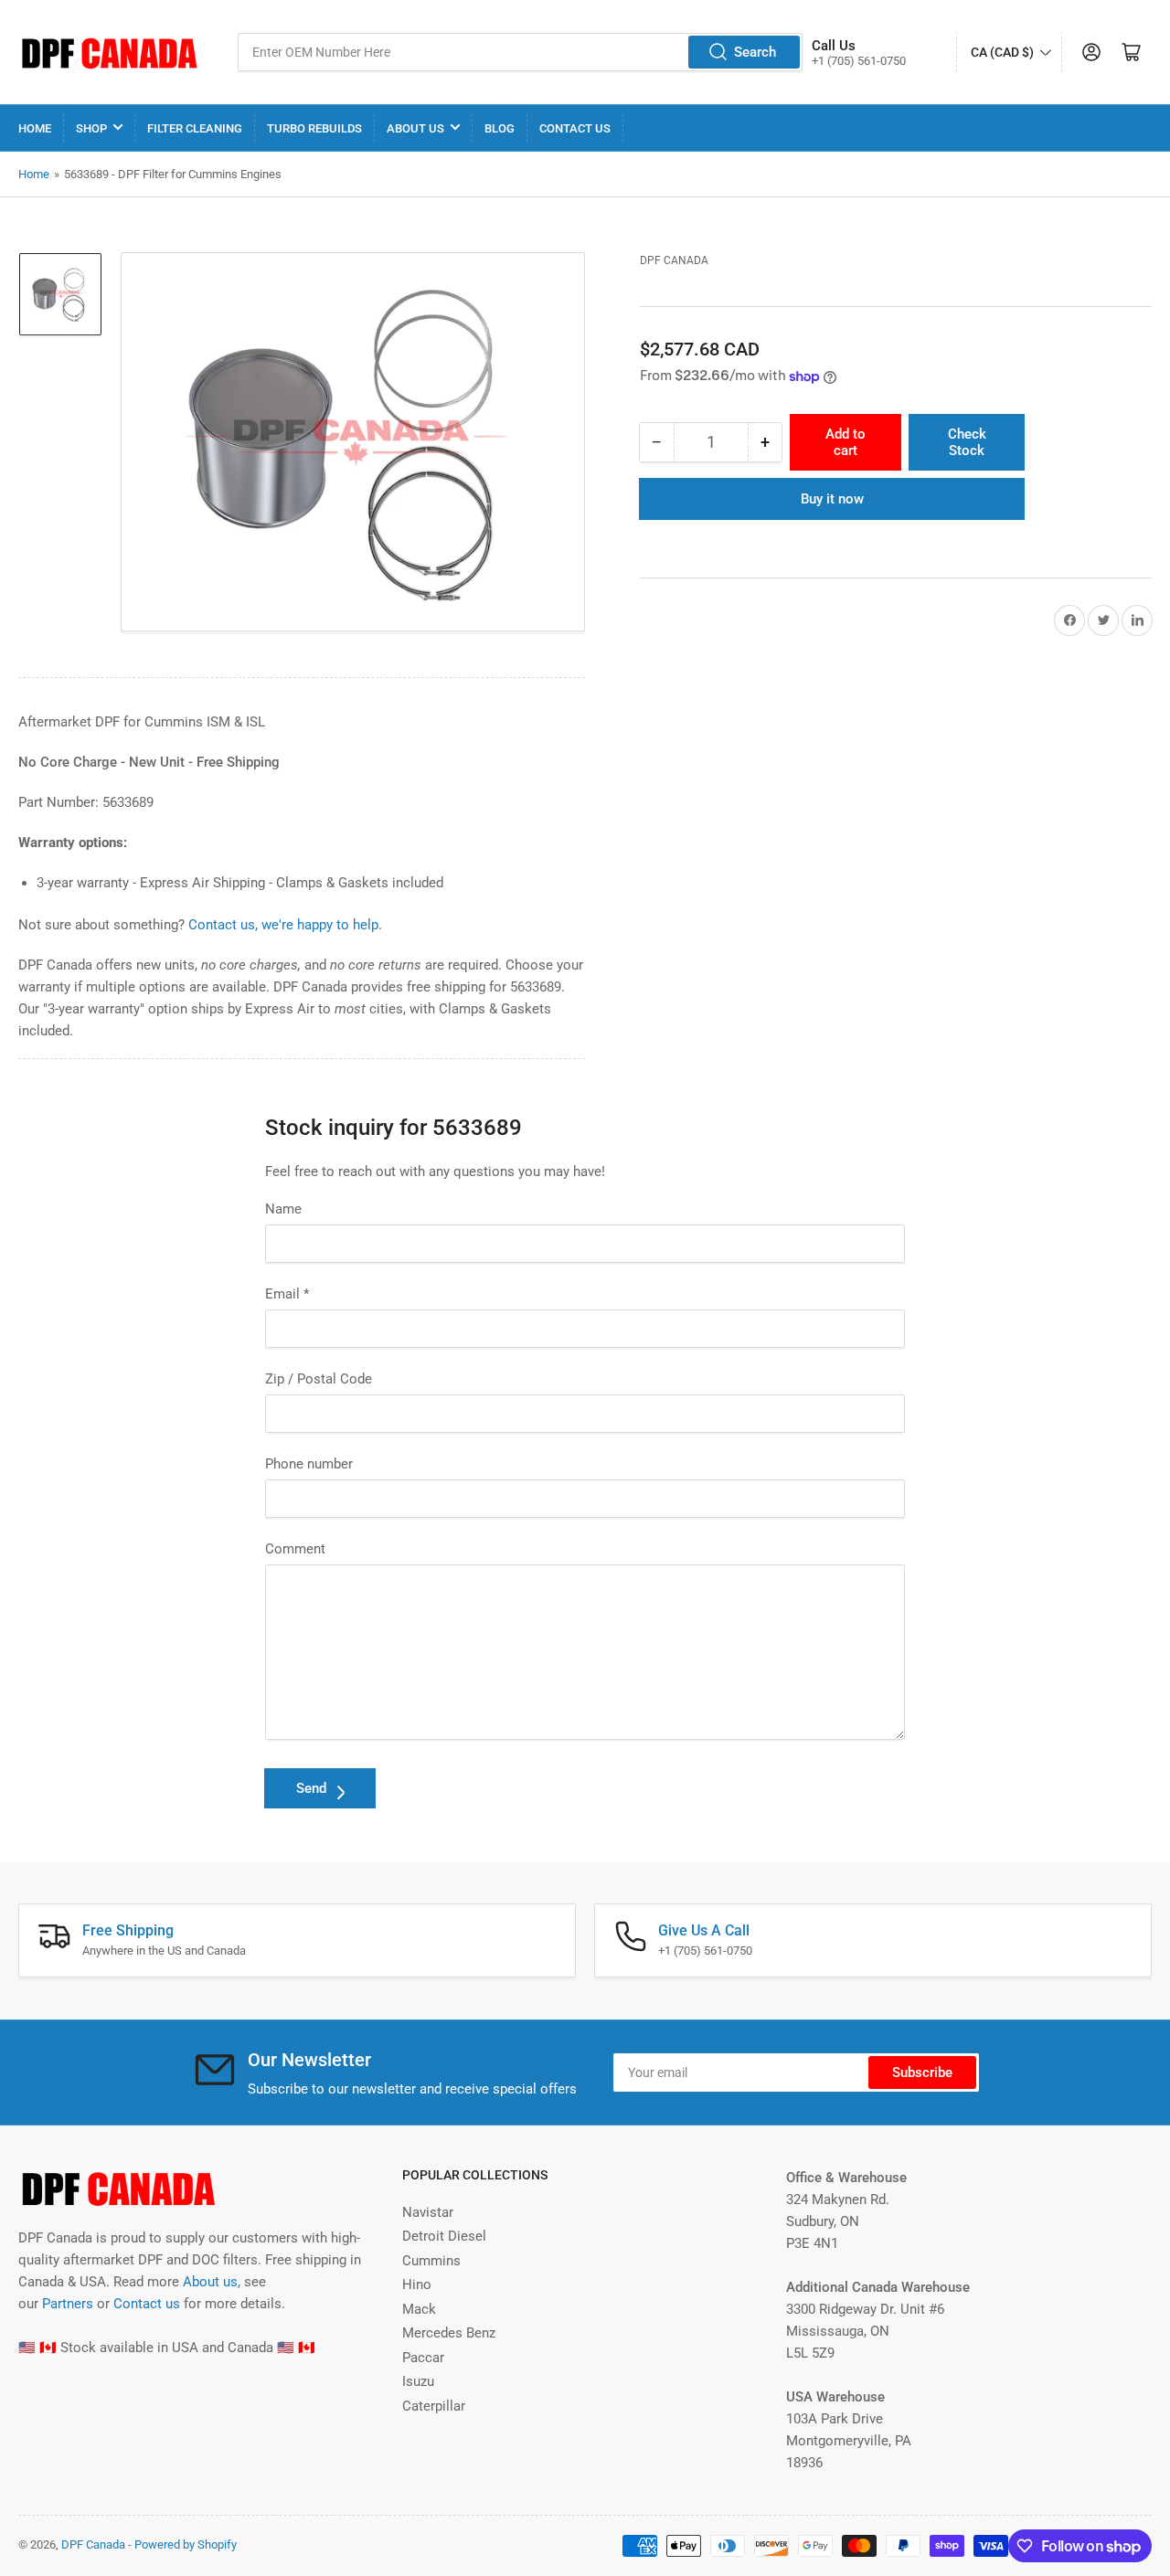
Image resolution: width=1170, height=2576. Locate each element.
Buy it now (832, 499)
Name (283, 1209)
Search (755, 52)
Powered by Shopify (186, 2544)
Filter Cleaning (195, 128)
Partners (68, 2304)
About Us (415, 128)
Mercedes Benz (449, 2333)
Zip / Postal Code (319, 1379)
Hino (417, 2284)
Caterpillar (434, 2406)
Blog (500, 128)
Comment (295, 1549)
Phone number (309, 1464)
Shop (91, 128)
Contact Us (575, 128)
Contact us (147, 2304)
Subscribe (922, 2072)
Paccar (423, 2358)
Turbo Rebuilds (314, 128)
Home (35, 128)
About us (210, 2282)
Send (311, 1788)
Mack (419, 2309)
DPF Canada (674, 260)
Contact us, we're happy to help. (285, 925)
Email (287, 1294)
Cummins (431, 2261)
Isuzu (418, 2381)
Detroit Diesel (444, 2236)
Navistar (428, 2212)
